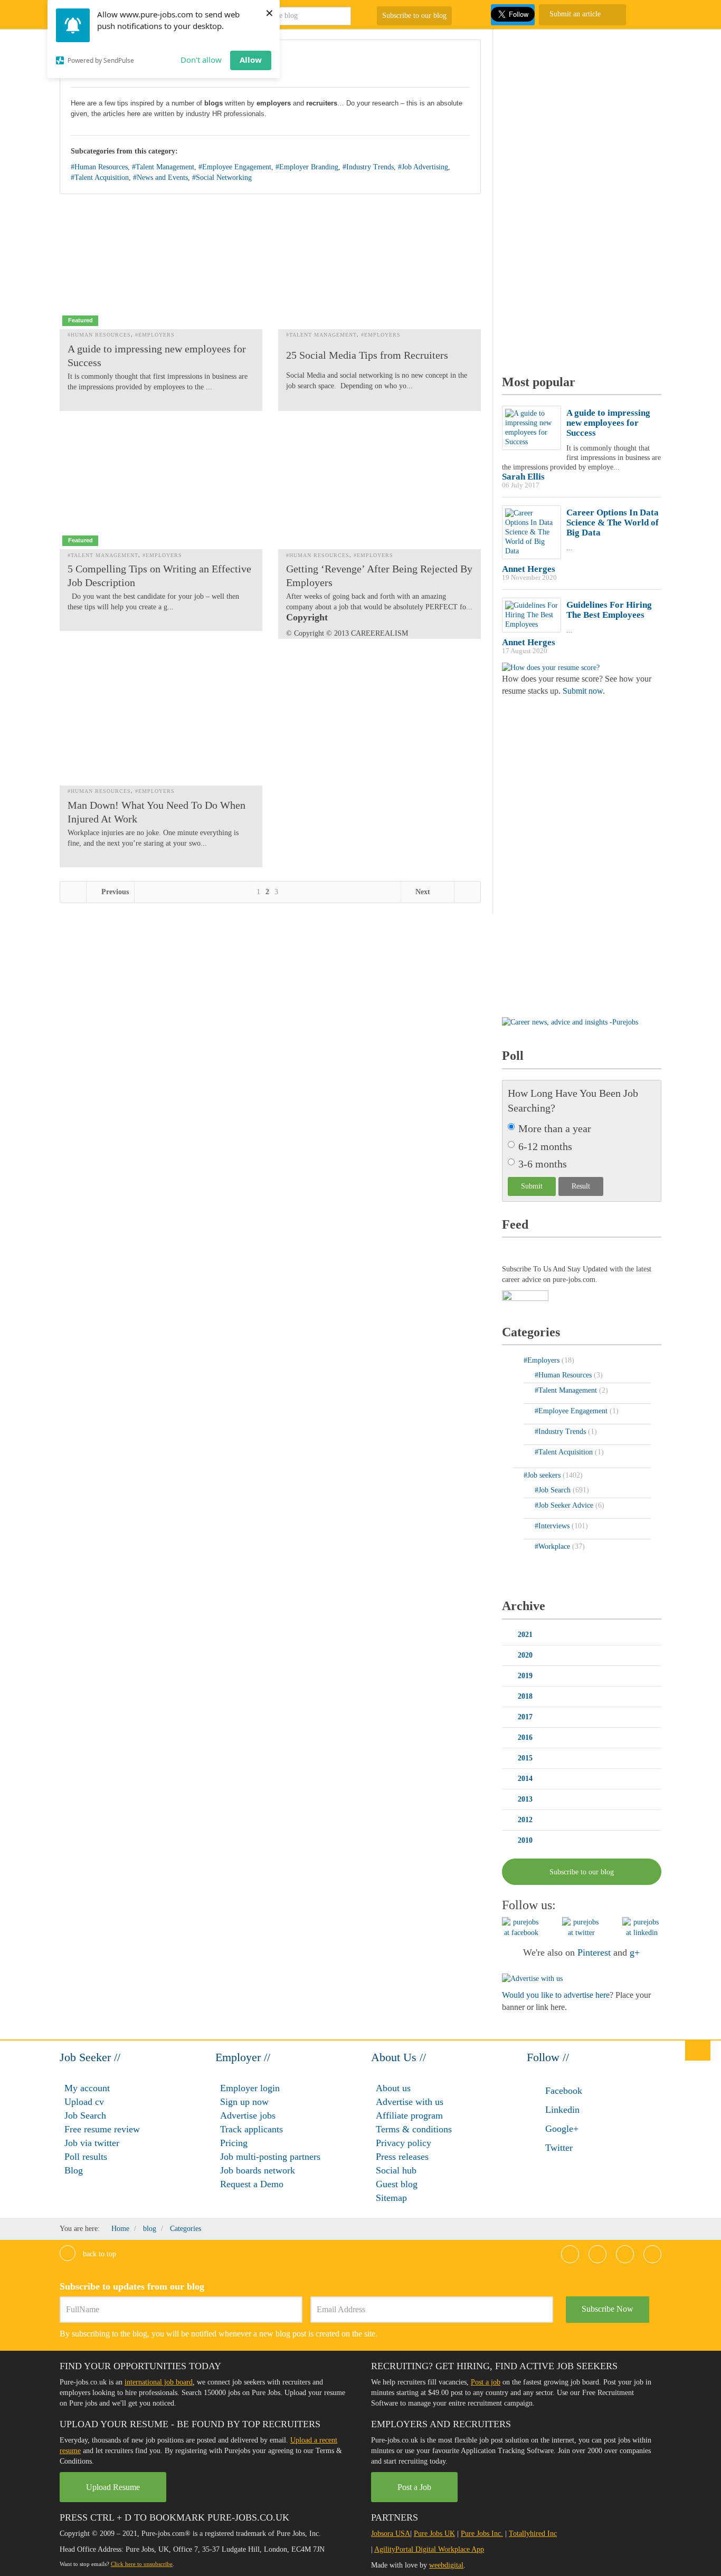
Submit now (583, 691)
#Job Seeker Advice (565, 1505)
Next (424, 892)
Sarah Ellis (523, 477)
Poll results (86, 2157)
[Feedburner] (525, 1296)
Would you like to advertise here (556, 1995)
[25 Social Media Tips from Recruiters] (380, 267)
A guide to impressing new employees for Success (157, 356)
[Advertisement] (581, 198)
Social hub (396, 2170)
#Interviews (553, 1526)
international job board (159, 2382)
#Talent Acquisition (100, 178)
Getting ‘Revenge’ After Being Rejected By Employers (379, 576)
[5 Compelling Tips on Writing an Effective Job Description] (161, 487)
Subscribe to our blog (414, 16)
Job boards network (258, 2170)
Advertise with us (410, 2102)
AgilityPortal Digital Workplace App (429, 2549)
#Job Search (554, 1490)
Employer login (250, 2088)
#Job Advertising (423, 167)
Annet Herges (529, 569)
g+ (635, 1952)
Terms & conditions (414, 2129)
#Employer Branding (307, 167)
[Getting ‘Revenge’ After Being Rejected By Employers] (380, 487)
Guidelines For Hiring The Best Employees (609, 610)
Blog (74, 2170)
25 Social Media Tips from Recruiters (367, 355)
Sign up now (244, 2102)
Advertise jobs (248, 2115)
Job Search (85, 2115)
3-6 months (543, 1164)
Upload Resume (113, 2487)
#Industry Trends (368, 167)
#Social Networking (222, 178)
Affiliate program (409, 2115)
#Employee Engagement (235, 167)
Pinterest (594, 1952)
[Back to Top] (698, 2050)
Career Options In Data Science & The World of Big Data (613, 523)
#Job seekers (543, 1475)
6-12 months (545, 1146)
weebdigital (446, 2565)
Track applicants (252, 2129)
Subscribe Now (608, 2309)
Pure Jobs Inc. (482, 2534)
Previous (114, 892)
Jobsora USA (391, 2534)
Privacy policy (404, 2143)
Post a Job (414, 2487)
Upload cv (84, 2102)
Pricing (234, 2143)
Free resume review (102, 2129)
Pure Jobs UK (434, 2534)
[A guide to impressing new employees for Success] (161, 267)
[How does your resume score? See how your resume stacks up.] (551, 667)
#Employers (155, 335)
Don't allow (201, 60)
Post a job (486, 2382)
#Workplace (553, 1546)
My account (87, 2088)
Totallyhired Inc (533, 2534)
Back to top (98, 2254)
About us (393, 2088)
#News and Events (160, 178)
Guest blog (397, 2184)
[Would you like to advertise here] (532, 1978)
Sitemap (391, 2198)
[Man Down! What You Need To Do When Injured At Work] (161, 722)
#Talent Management (163, 167)
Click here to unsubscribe (142, 2564)
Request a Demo (252, 2184)
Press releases (402, 2157)
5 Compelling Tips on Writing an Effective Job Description (159, 576)
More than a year (555, 1128)
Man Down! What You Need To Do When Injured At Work (156, 812)
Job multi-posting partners (270, 2157)
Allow (251, 60)
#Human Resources (99, 167)
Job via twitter (92, 2143)
